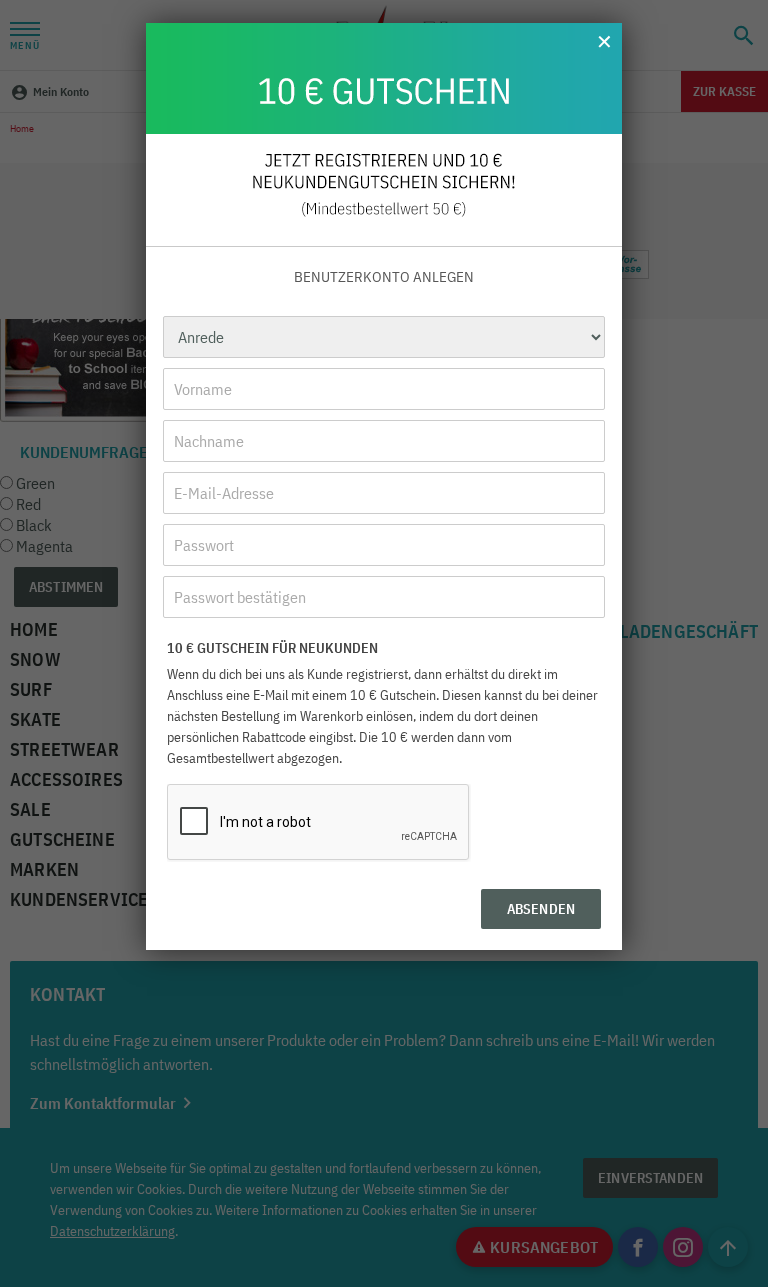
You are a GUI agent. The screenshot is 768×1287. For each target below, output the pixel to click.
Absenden (541, 909)
